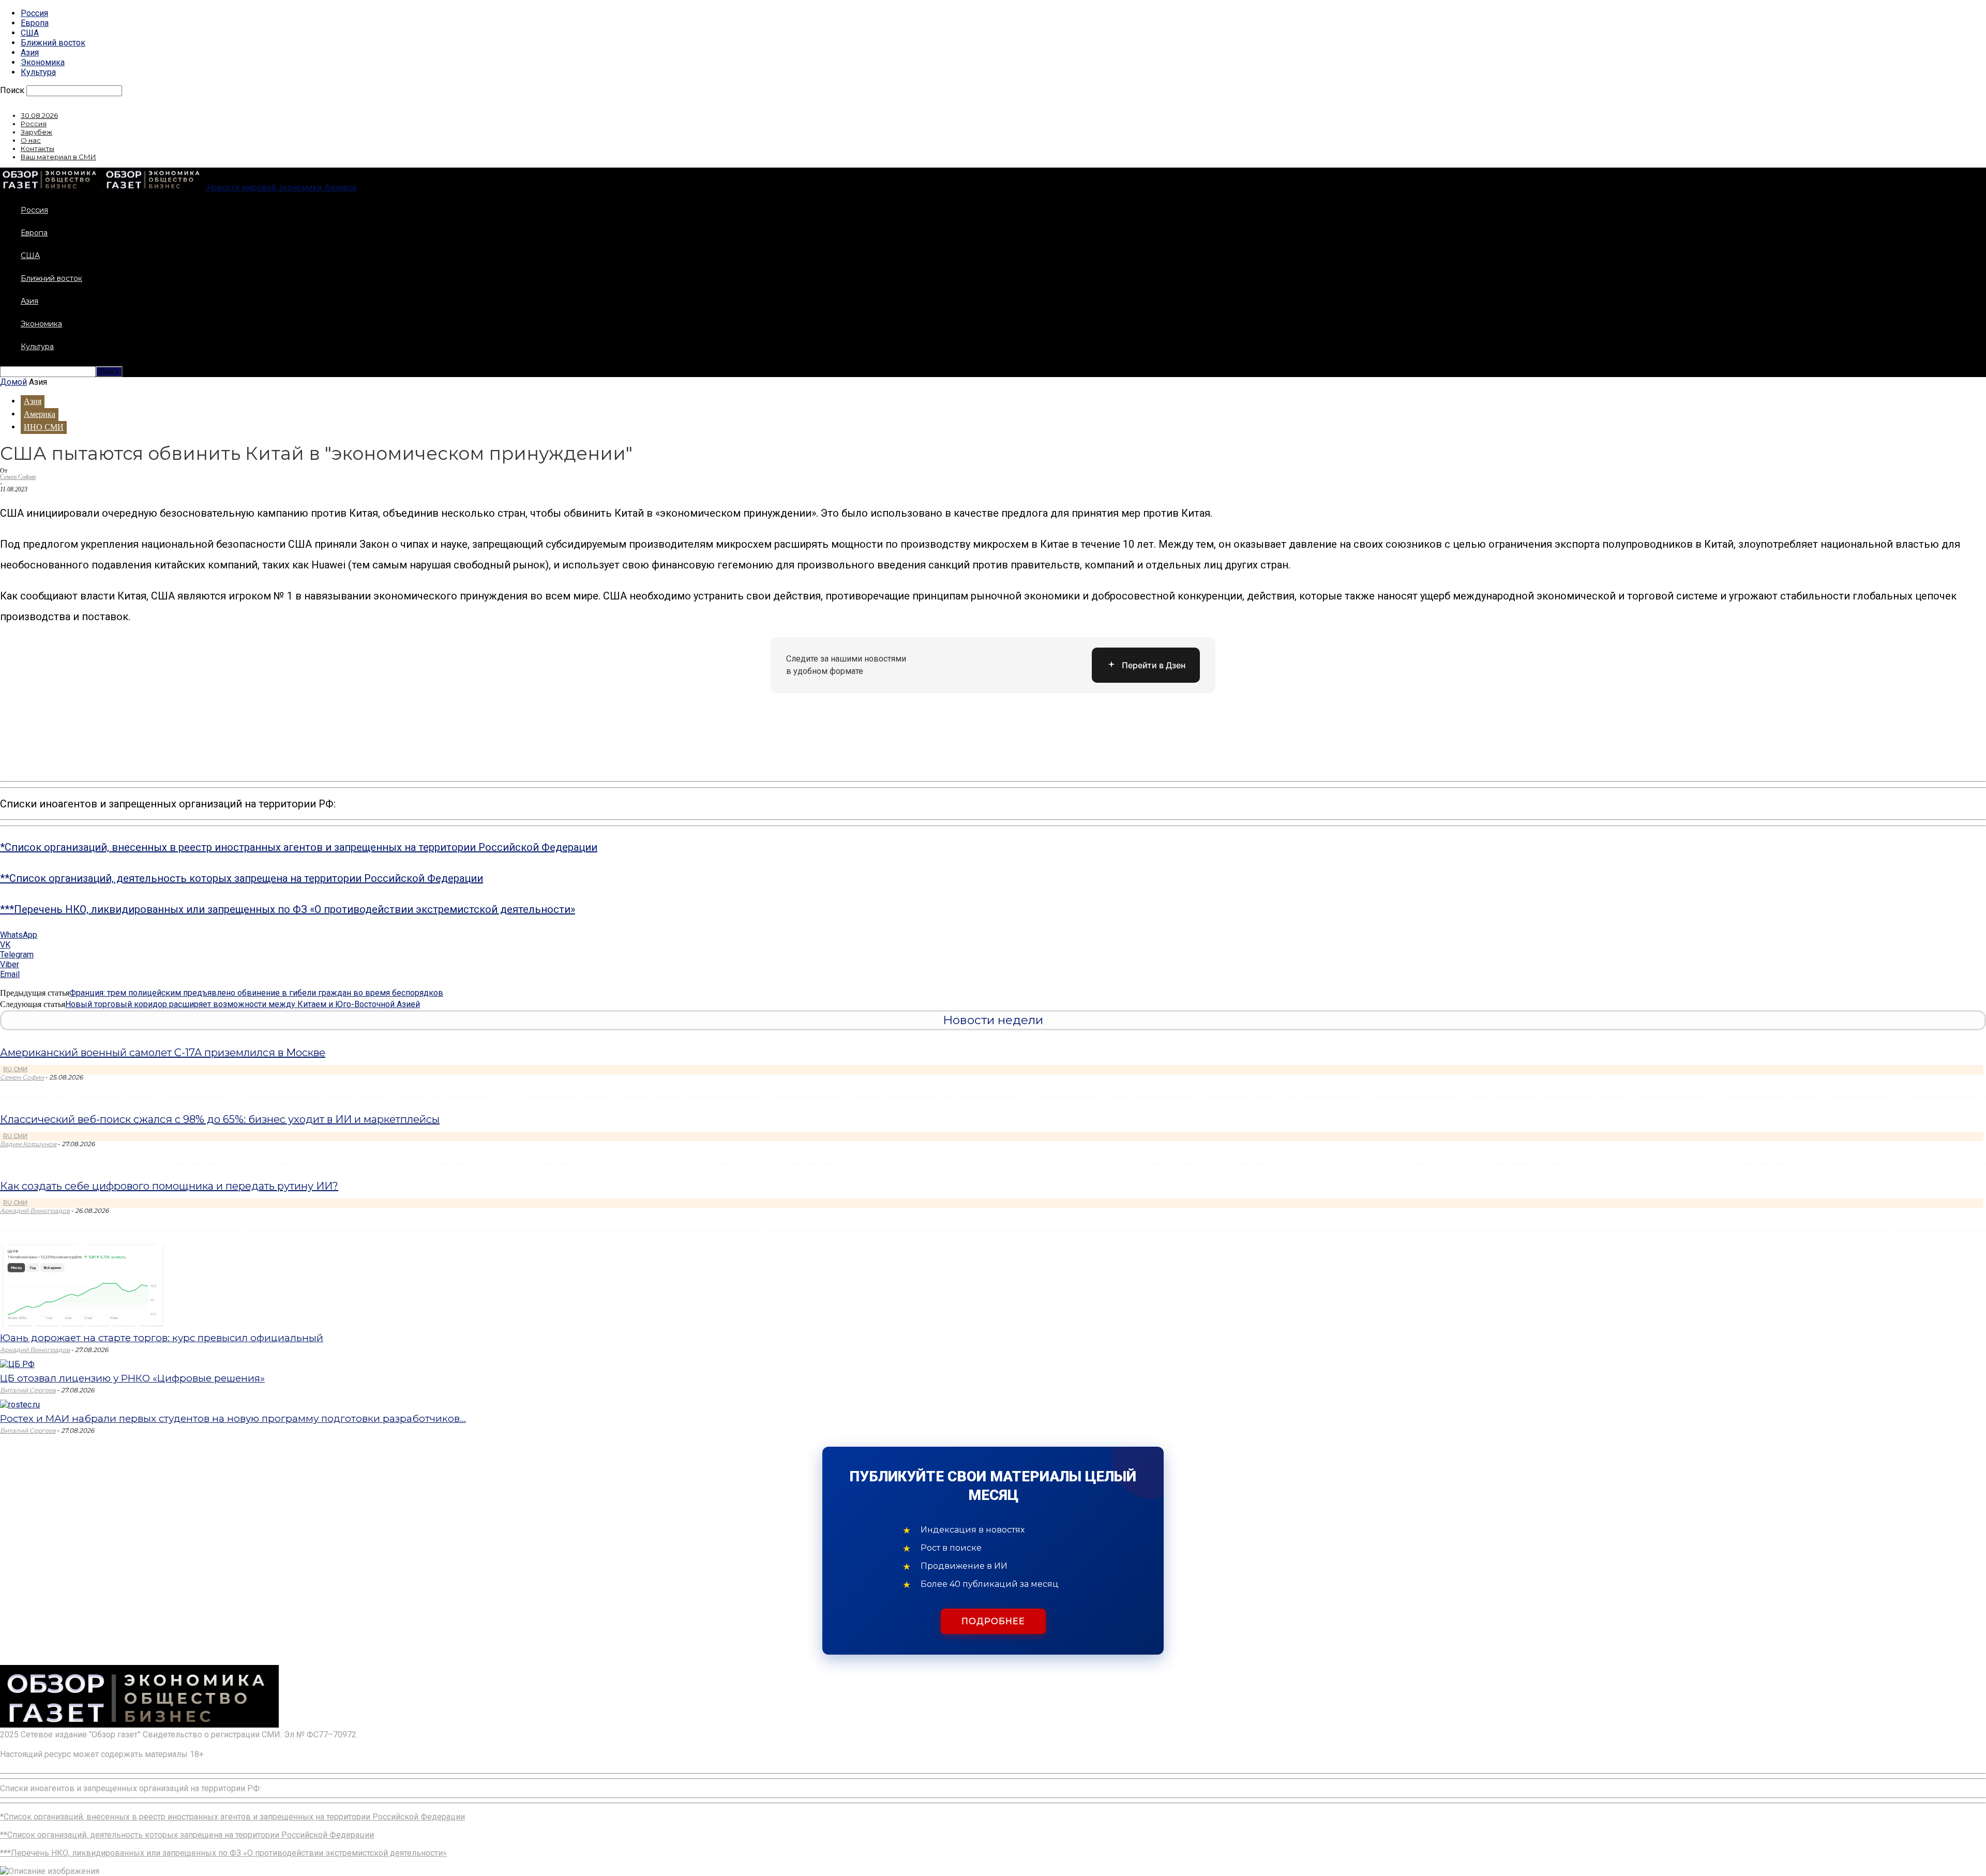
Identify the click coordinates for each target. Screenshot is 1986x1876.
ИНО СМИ (44, 427)
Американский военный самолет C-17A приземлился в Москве (163, 1053)
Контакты (37, 148)
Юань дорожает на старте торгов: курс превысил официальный (162, 1338)
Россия (34, 13)
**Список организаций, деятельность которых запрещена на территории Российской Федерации (242, 878)
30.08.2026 (39, 115)
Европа (35, 23)
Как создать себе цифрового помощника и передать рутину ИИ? (169, 1186)
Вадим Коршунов (28, 1144)
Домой (13, 382)
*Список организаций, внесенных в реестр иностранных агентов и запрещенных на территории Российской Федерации (299, 847)
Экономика (43, 62)
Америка (40, 414)
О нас (31, 140)
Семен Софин (18, 477)
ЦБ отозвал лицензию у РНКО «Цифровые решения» (132, 1378)
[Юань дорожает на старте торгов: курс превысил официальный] (84, 1324)
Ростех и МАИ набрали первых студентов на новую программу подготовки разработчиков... (233, 1419)
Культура (38, 72)
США (30, 33)
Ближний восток (53, 43)
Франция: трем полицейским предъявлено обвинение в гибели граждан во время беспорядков (256, 993)
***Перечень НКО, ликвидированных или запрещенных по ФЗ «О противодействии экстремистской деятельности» (288, 909)
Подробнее (993, 1621)
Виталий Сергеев (28, 1390)
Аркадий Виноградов (35, 1211)
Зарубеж (36, 132)
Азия (30, 52)
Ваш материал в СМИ (58, 157)
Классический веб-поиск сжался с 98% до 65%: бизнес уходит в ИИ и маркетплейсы (220, 1119)
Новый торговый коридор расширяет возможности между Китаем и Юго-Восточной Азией (243, 1004)
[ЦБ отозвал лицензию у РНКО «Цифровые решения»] (17, 1364)
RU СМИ (15, 1069)
